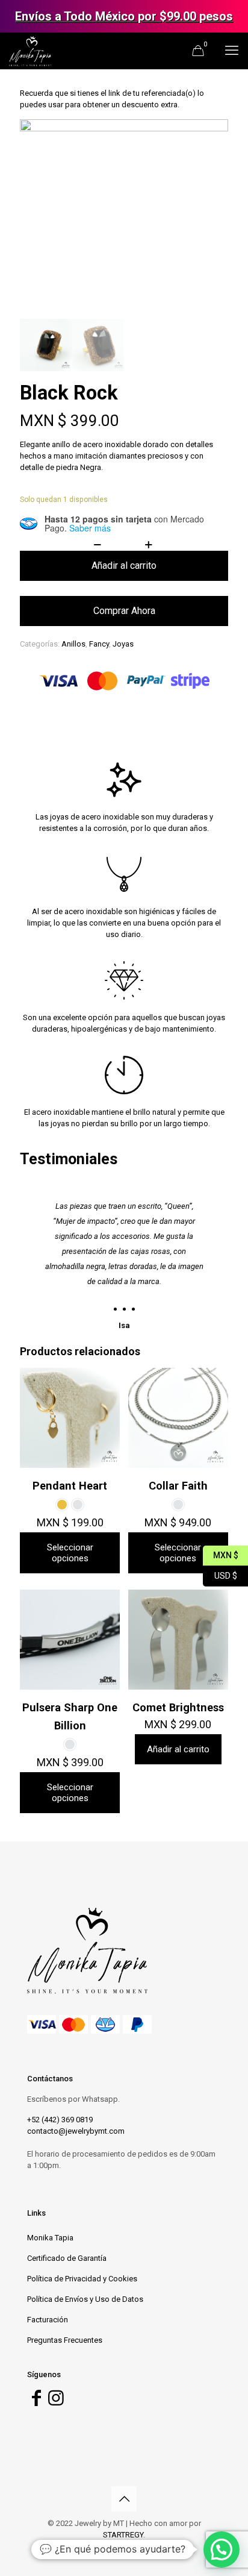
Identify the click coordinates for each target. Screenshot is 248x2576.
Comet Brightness (178, 1707)
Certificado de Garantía (67, 2258)
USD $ (220, 1574)
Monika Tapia (50, 2238)
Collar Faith (178, 1486)
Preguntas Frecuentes (65, 2340)
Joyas (123, 644)
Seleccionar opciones (70, 1553)
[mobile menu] (232, 51)
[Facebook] (36, 2402)
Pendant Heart (70, 1486)
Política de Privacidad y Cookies (82, 2279)
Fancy (99, 644)
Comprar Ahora (124, 611)
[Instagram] (56, 2402)
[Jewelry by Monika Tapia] (30, 51)
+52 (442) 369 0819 (60, 2120)
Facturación (48, 2320)
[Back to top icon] (124, 2499)
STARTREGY (123, 2535)
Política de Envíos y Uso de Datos (85, 2299)
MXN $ (221, 1554)
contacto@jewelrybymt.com (76, 2131)
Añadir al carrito (124, 566)
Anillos (73, 644)
